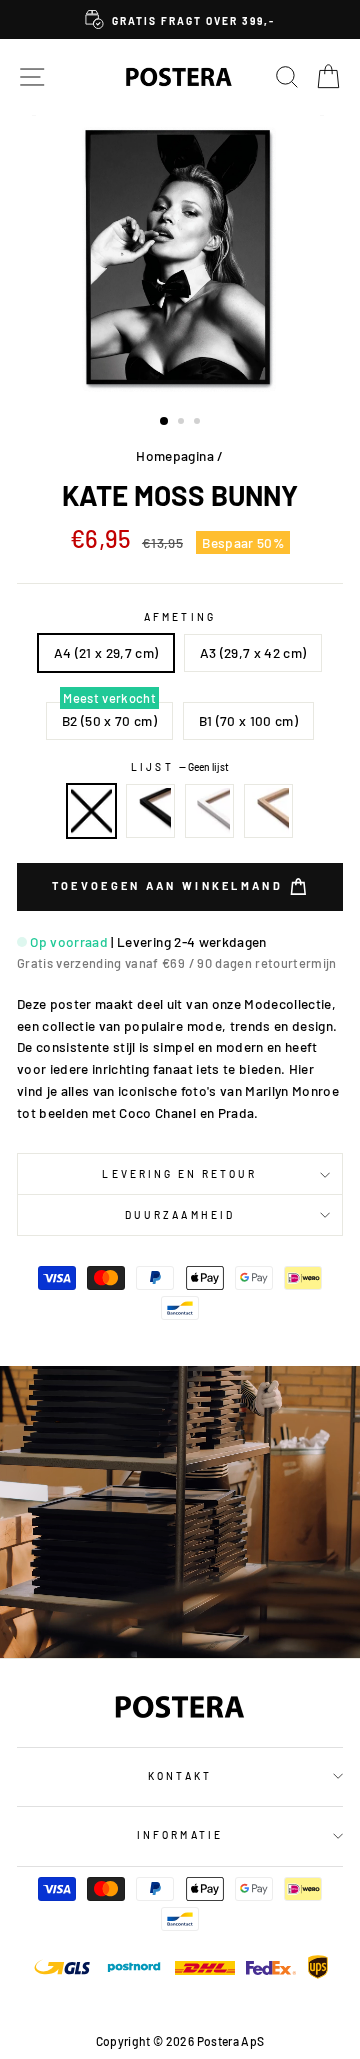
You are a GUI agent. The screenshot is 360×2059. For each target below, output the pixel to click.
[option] (180, 19)
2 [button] (183, 423)
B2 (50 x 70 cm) (109, 720)
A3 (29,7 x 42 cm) (253, 652)
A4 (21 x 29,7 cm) (106, 652)
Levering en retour (179, 1174)
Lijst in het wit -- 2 (210, 811)
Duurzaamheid (180, 1215)
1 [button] (165, 422)
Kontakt (179, 1776)
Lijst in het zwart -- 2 (151, 811)
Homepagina (174, 455)
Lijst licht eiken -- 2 (269, 811)
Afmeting (179, 617)
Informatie (180, 1835)
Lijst (179, 767)
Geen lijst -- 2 (92, 811)
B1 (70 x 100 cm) (248, 720)
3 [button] (199, 423)
